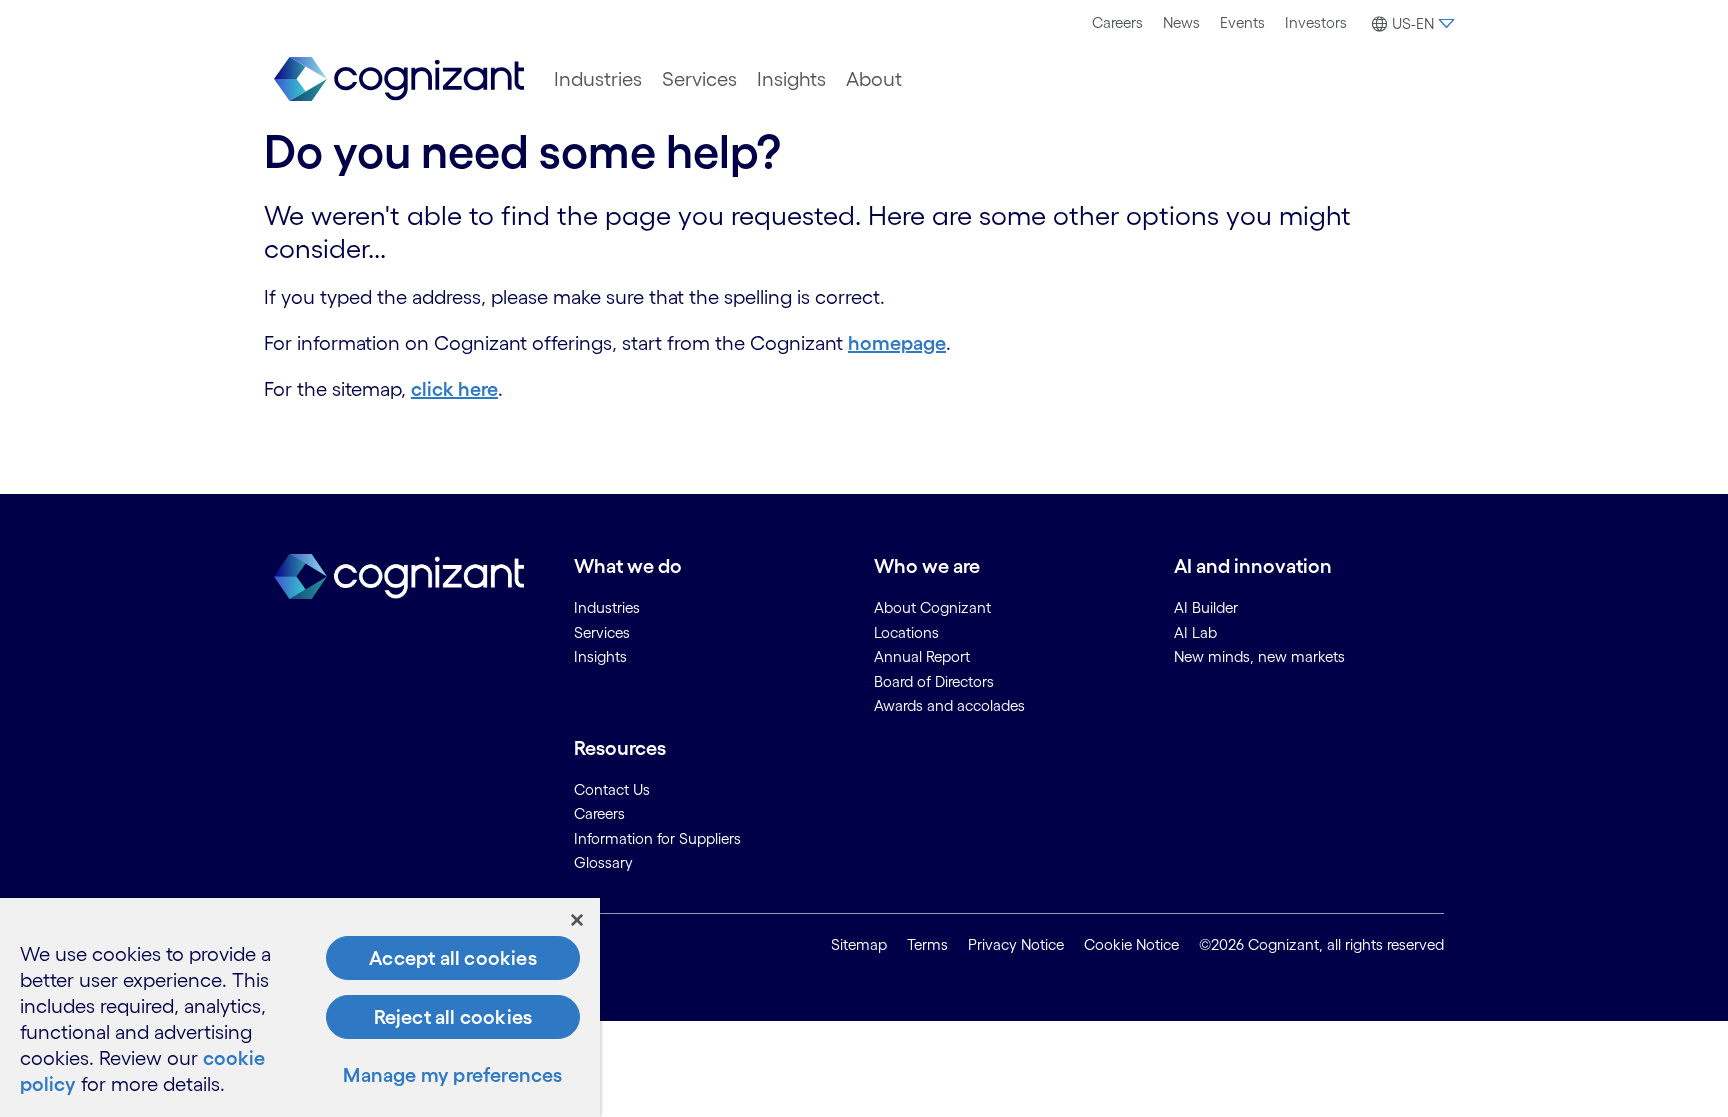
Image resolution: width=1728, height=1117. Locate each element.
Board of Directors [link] (934, 681)
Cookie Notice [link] (1131, 944)
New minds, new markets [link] (1259, 656)
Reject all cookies (453, 1017)
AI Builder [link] (1206, 607)
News (1181, 22)
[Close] (577, 920)
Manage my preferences (452, 1075)
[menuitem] (1117, 23)
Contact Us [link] (612, 789)
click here (454, 389)
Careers (1117, 22)
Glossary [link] (603, 862)
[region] (300, 1007)
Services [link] (602, 632)
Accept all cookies (453, 958)
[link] (399, 79)
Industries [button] (598, 79)
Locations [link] (906, 632)
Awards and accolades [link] (949, 705)
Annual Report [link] (922, 656)
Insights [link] (600, 656)
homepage (897, 343)
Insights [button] (791, 79)
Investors (1316, 22)
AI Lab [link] (1195, 632)
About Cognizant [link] (932, 607)
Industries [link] (607, 607)
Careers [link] (599, 813)
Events (1242, 22)
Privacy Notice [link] (1016, 944)
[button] (1410, 24)
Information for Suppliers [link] (657, 838)
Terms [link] (927, 944)
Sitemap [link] (859, 944)
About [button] (874, 79)
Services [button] (699, 79)
